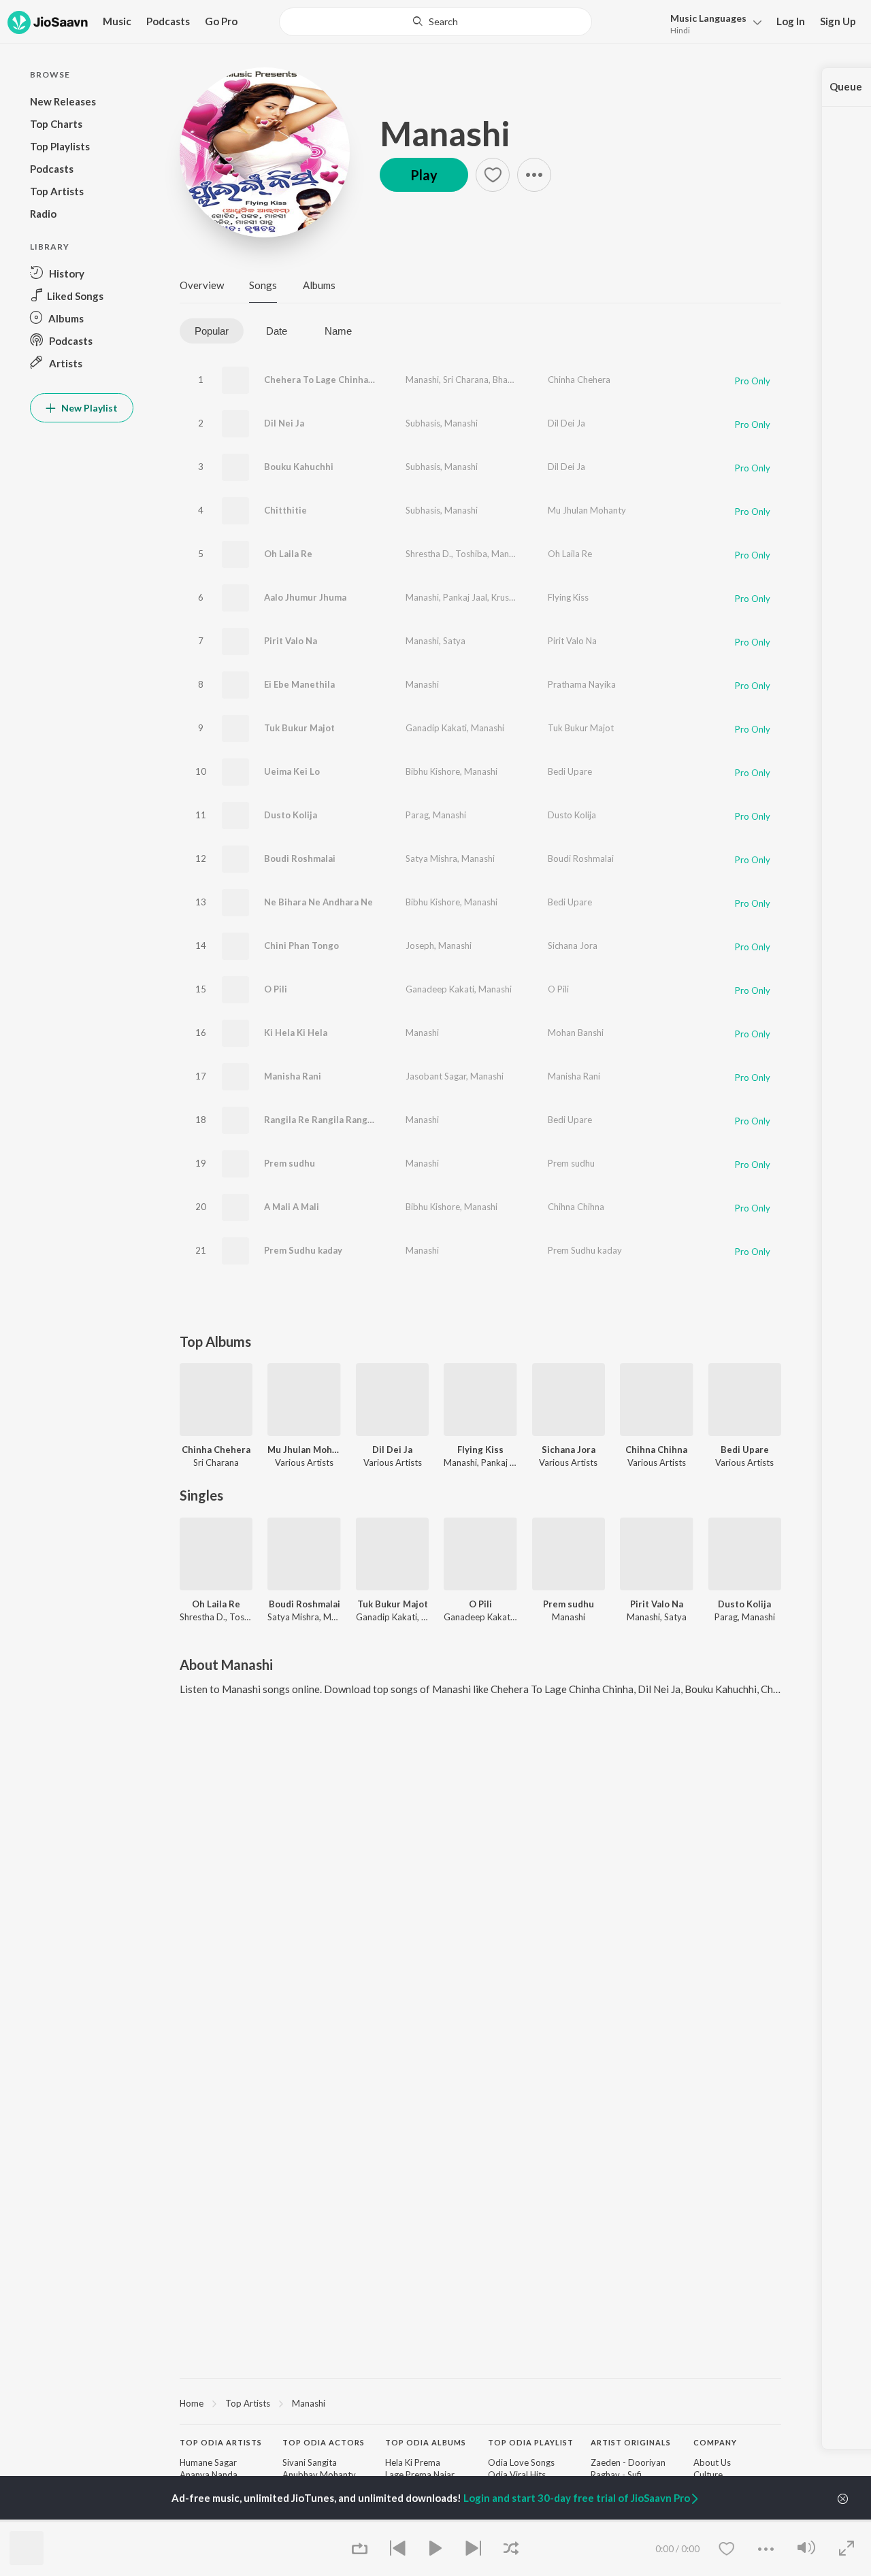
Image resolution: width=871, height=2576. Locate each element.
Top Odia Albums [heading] (426, 2442)
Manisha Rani (293, 1076)
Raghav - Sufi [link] (616, 2475)
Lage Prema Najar (420, 2475)
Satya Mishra (431, 858)
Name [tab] (338, 331)
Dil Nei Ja (284, 423)
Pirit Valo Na (291, 641)
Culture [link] (708, 2475)
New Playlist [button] (88, 408)
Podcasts (168, 21)
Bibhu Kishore (433, 771)
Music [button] (117, 21)
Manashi (445, 133)
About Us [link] (712, 2462)
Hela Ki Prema (413, 2462)
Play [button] (424, 175)
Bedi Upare (570, 771)
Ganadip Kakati (436, 728)
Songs (263, 285)
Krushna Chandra (525, 597)
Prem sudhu (290, 1163)
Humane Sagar (208, 2462)
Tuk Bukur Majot (299, 728)
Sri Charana (466, 380)
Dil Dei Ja (566, 423)
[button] (712, 23)
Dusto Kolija (291, 815)
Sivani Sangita (310, 2462)
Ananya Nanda (209, 2475)
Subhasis (423, 423)
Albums (319, 285)
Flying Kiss (568, 597)
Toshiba (471, 554)
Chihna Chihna (576, 1207)
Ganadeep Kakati (440, 989)
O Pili (276, 989)
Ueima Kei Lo (292, 771)
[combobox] (436, 22)
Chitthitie (285, 510)
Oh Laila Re (288, 554)
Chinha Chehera (579, 380)
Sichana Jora (573, 946)
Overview (202, 285)
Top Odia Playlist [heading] (531, 2442)
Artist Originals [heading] (631, 2442)
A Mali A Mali (292, 1207)
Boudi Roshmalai (300, 858)
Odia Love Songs (521, 2462)
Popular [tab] (212, 331)
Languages (708, 18)
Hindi (680, 30)
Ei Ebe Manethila (299, 684)
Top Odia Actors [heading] (324, 2442)
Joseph (420, 946)
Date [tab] (277, 331)
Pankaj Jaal (465, 597)
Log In (791, 21)
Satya (454, 641)
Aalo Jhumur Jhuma (305, 597)
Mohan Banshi (576, 1033)
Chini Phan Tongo (301, 946)
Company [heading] (715, 2442)
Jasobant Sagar (436, 1076)
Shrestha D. (428, 554)
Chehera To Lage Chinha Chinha (332, 380)
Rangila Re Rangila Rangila (321, 1120)
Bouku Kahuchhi (299, 467)
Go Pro (221, 21)
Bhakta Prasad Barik (533, 380)
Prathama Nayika (582, 684)
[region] (480, 2403)
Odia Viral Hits (517, 2475)
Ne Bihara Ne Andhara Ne (318, 902)
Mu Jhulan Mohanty (587, 510)
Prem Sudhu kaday (303, 1250)
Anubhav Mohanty (319, 2475)
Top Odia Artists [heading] (221, 2442)
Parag (417, 815)
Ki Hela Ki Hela (296, 1033)
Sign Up (838, 21)
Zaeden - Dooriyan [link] (628, 2462)
